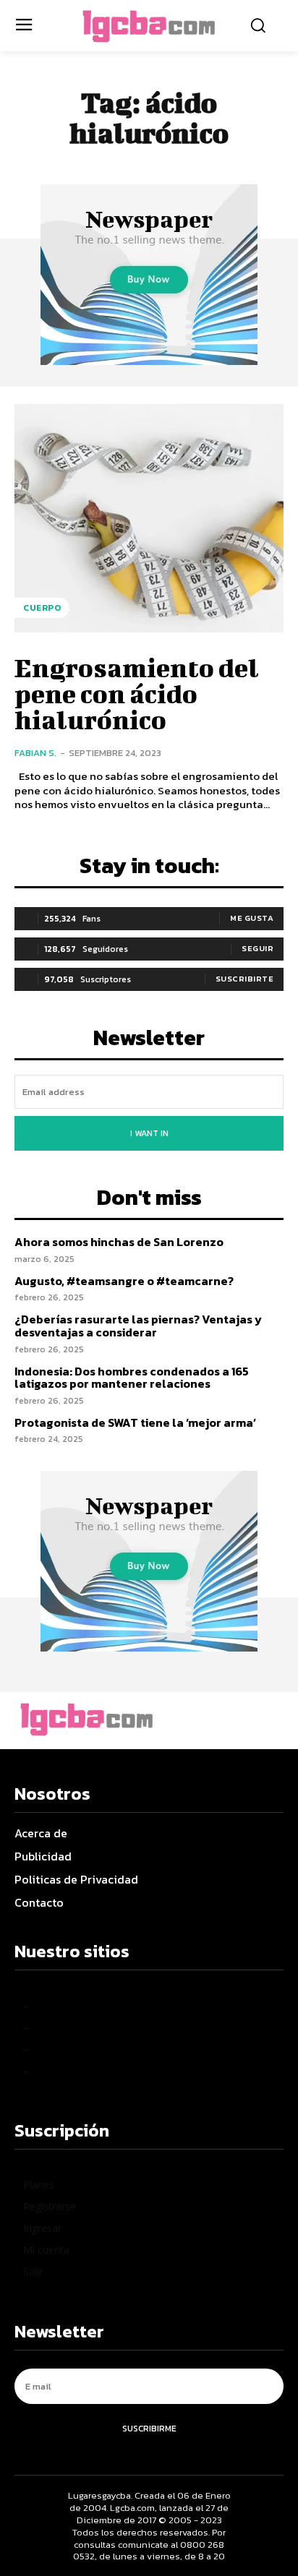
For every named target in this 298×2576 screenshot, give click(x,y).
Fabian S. (35, 753)
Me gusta (252, 918)
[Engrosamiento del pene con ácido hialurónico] (149, 518)
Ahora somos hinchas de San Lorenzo (119, 1242)
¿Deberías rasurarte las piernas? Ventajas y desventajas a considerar (138, 1326)
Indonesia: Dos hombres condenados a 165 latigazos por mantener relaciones (132, 1378)
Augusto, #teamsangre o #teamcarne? (124, 1281)
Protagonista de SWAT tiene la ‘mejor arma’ (135, 1422)
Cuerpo (42, 608)
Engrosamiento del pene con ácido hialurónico (137, 693)
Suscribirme (149, 2429)
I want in (149, 1133)
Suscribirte (245, 979)
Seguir (257, 948)
